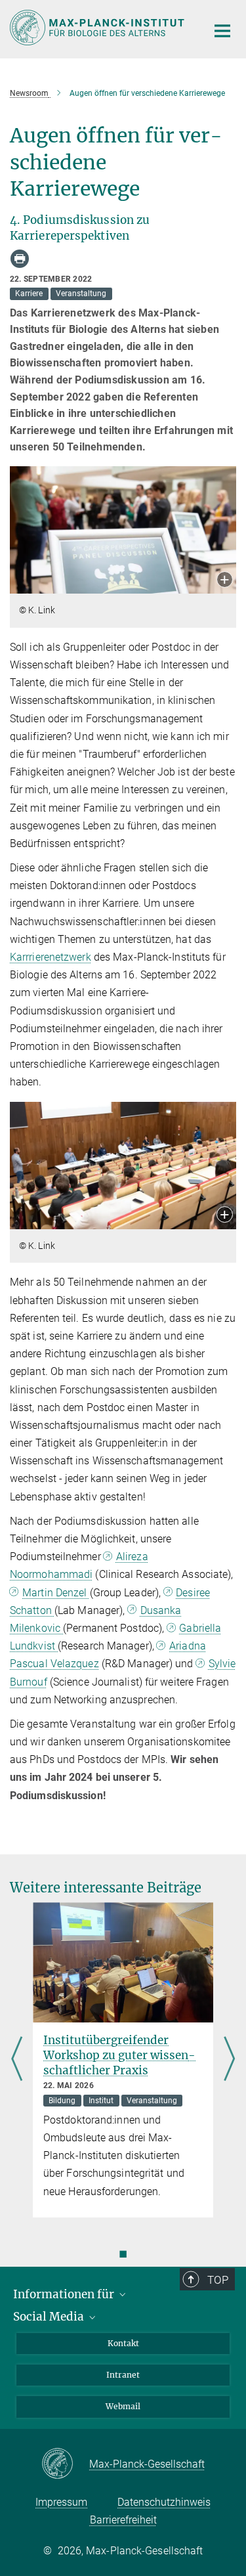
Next (229, 2060)
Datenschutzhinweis (164, 2502)
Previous (17, 2060)
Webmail (123, 2406)
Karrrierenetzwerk (51, 957)
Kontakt (123, 2343)
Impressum (61, 2502)
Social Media (50, 2317)
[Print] (20, 259)
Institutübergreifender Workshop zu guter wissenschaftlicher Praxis (119, 2055)
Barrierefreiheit (123, 2520)
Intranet (123, 2375)
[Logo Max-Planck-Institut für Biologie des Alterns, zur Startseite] (98, 28)
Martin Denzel (56, 1593)
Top (218, 2280)
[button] (225, 581)
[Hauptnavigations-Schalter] (222, 31)
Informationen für (65, 2294)
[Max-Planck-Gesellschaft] (65, 2464)
